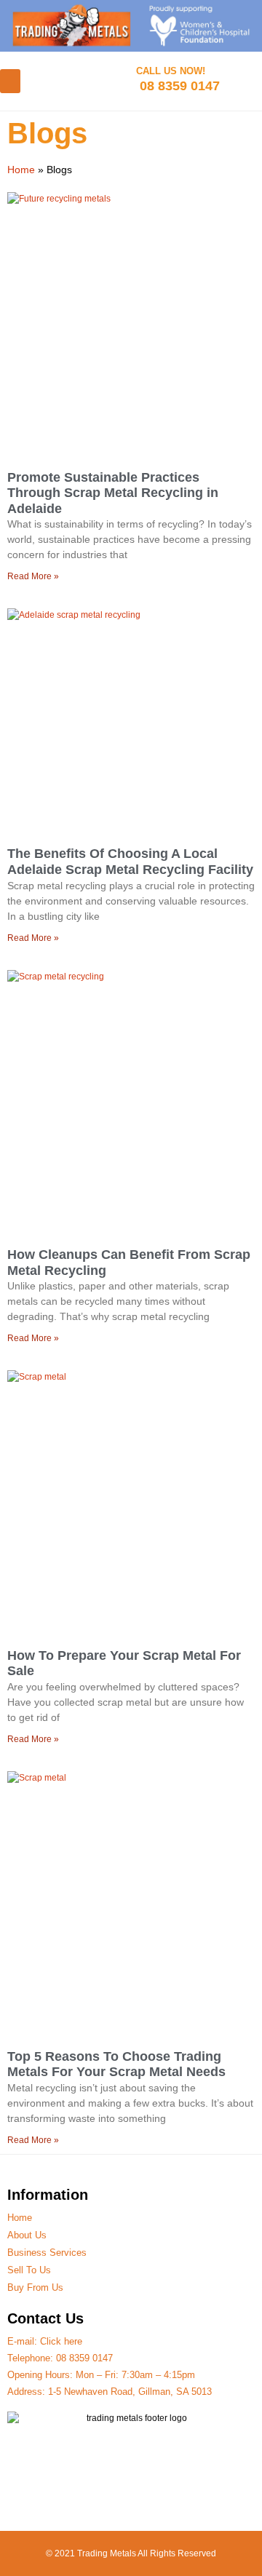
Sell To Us (29, 2270)
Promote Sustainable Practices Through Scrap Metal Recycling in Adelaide (113, 493)
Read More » (33, 576)
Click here (61, 2341)
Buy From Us (35, 2287)
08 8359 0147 (84, 2358)
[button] (10, 81)
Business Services (47, 2253)
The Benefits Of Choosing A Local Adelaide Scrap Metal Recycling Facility (130, 862)
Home (21, 170)
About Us (27, 2235)
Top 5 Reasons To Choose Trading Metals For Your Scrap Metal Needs (116, 2064)
